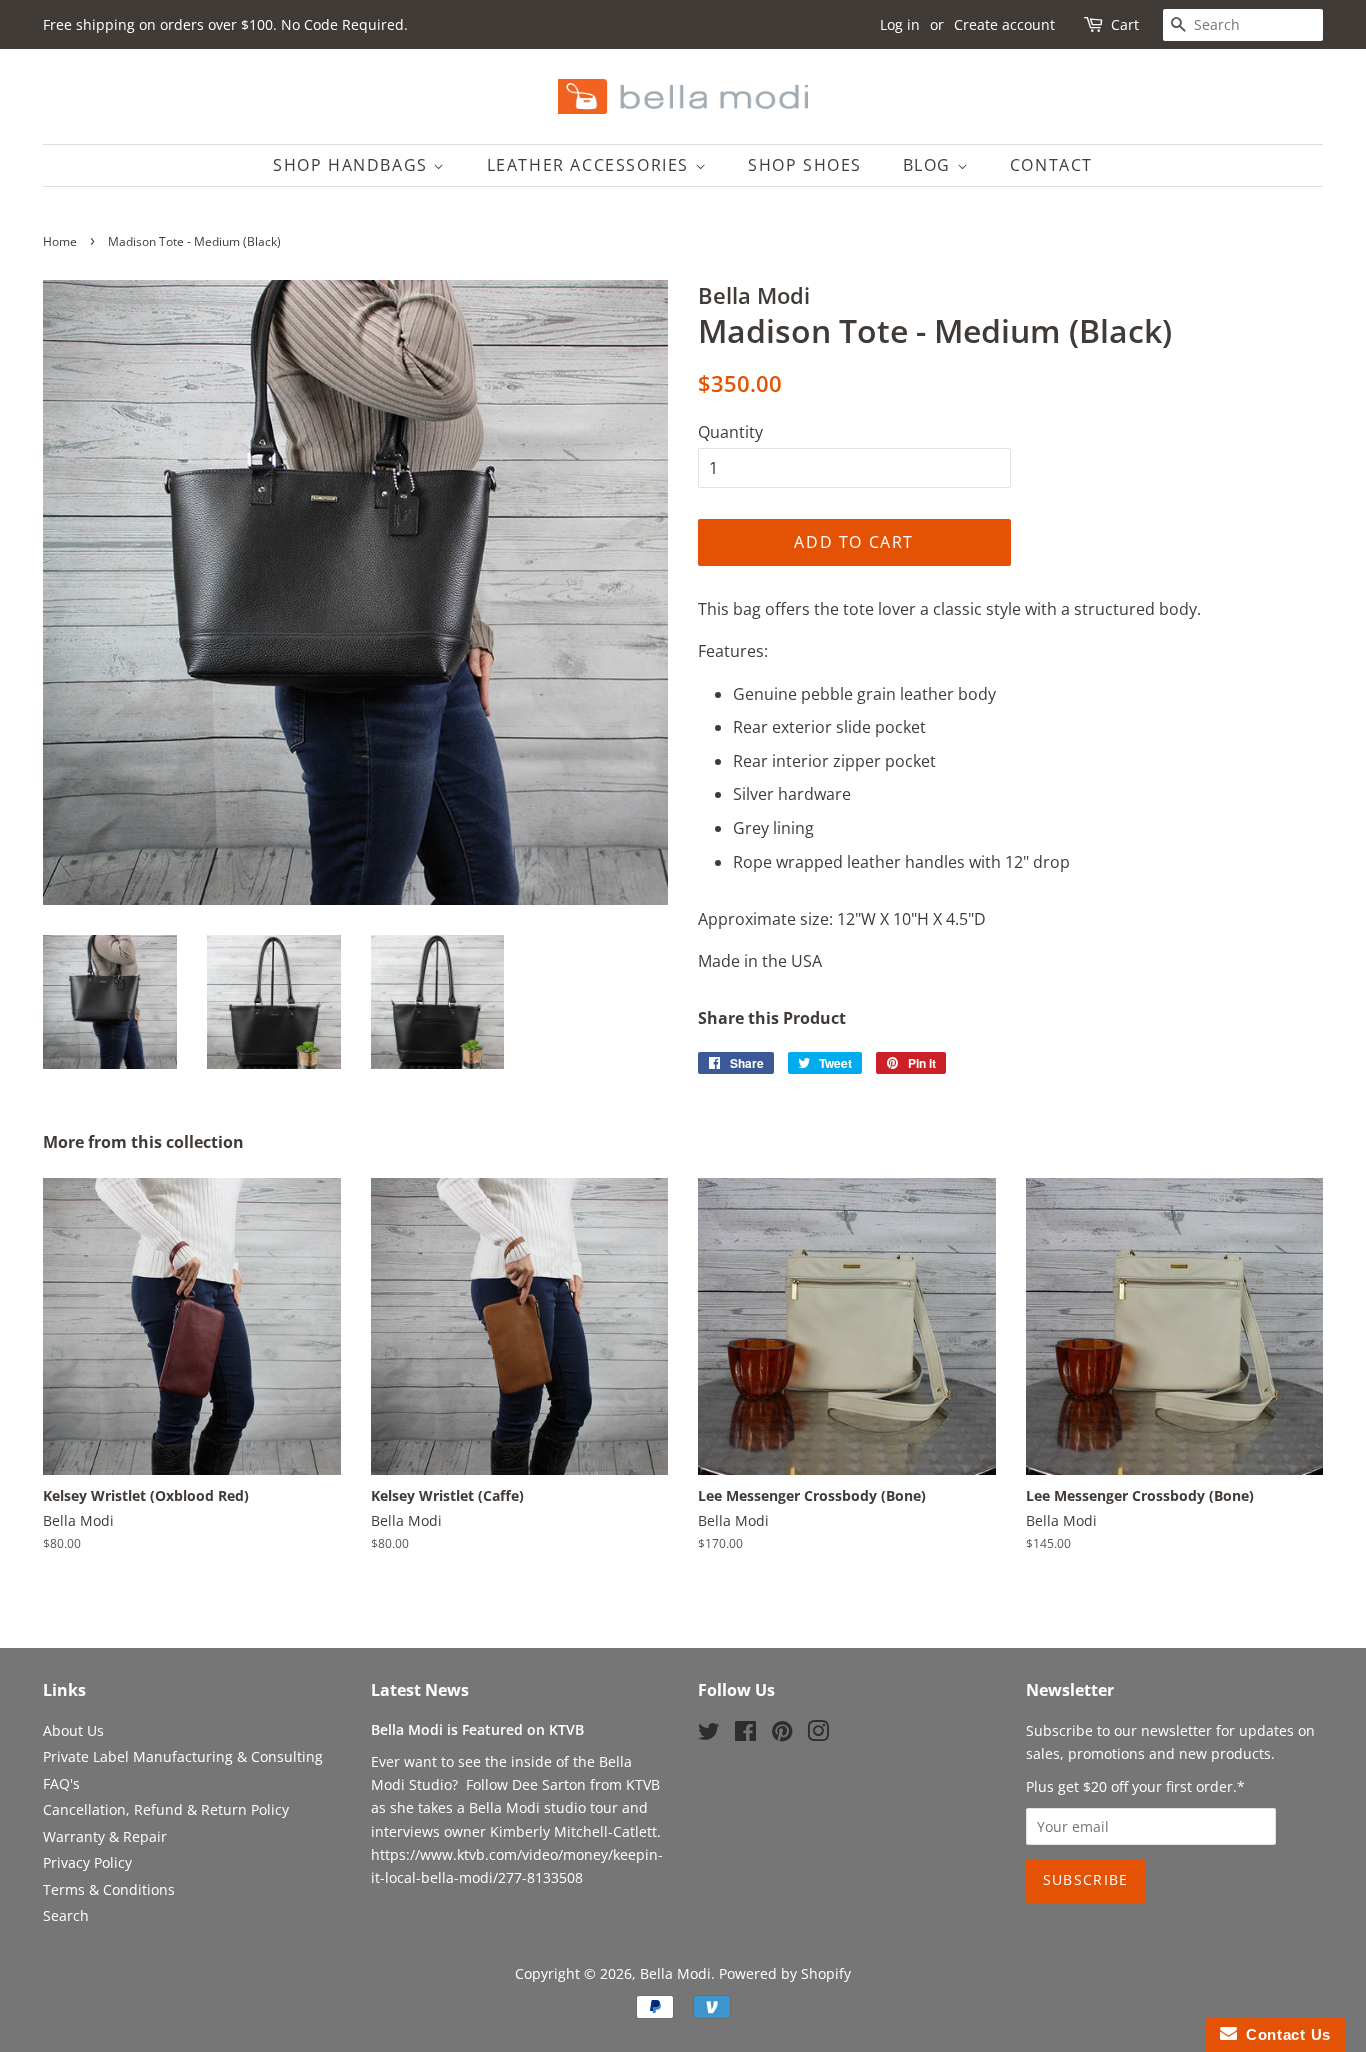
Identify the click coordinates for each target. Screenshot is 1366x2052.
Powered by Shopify (785, 1973)
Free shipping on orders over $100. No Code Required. (225, 24)
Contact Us (1284, 2034)
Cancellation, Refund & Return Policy (166, 1809)
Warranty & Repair (105, 1836)
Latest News (420, 1690)
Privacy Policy (87, 1862)
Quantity (730, 432)
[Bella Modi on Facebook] (745, 1734)
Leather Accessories (591, 165)
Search (66, 1915)
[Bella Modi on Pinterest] (782, 1734)
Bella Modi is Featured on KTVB (477, 1729)
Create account (1004, 24)
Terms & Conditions (109, 1889)
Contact (1051, 165)
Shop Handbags (353, 165)
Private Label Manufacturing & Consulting (183, 1756)
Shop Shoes (805, 165)
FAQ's (61, 1783)
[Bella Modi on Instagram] (818, 1734)
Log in (900, 24)
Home (60, 241)
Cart (1125, 24)
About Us (73, 1730)
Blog (930, 165)
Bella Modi (675, 1973)
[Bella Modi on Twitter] (709, 1734)
